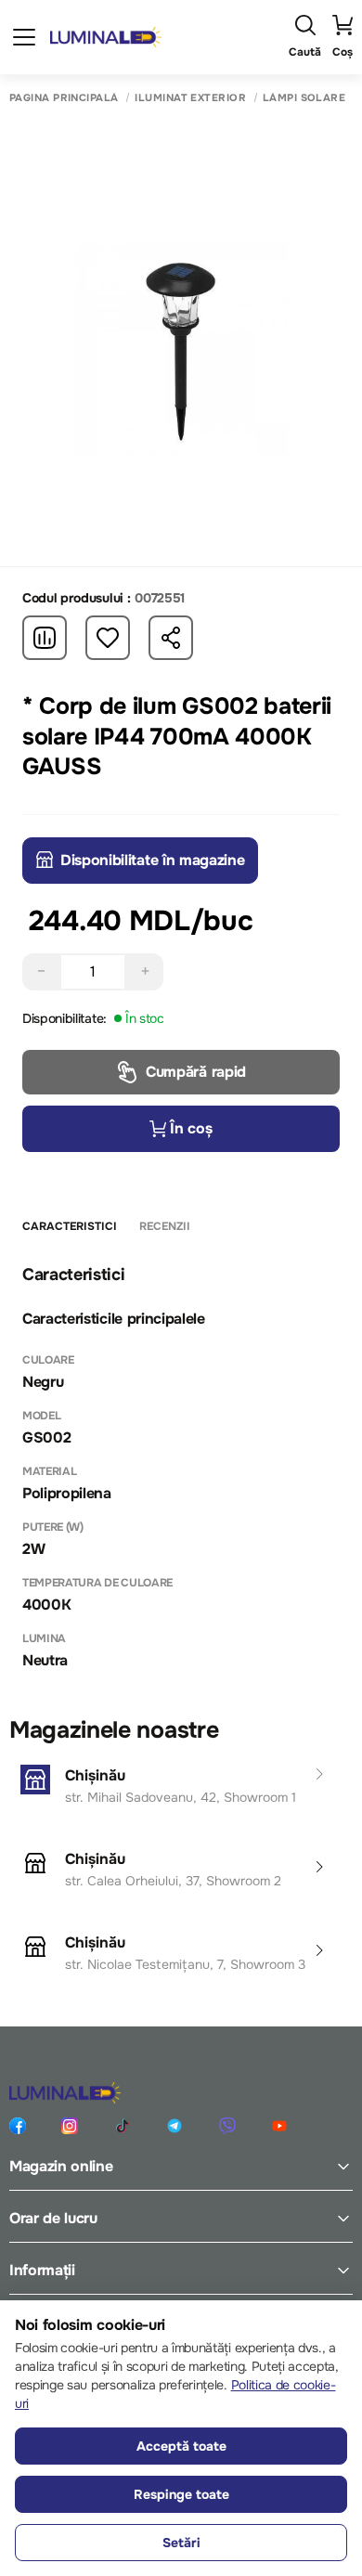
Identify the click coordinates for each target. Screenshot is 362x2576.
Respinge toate (181, 2494)
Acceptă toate (181, 2446)
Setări (181, 2543)
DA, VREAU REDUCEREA (181, 1378)
